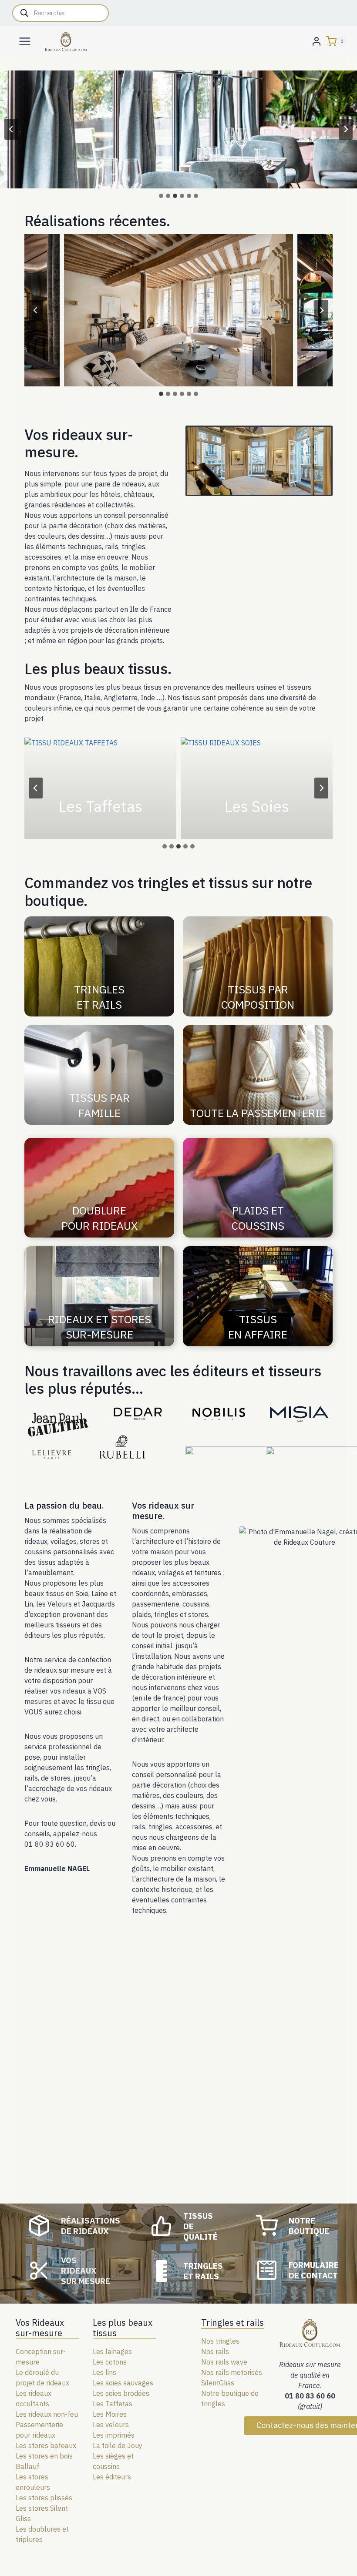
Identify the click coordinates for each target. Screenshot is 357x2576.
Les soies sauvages (123, 2383)
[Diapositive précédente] (11, 129)
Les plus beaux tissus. (98, 668)
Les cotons (110, 2362)
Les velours (111, 2425)
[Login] (317, 41)
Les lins (104, 2372)
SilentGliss (218, 2383)
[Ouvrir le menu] (25, 41)
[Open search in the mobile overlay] (61, 13)
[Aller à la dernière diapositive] (36, 310)
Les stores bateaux (46, 2445)
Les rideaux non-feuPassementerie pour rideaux (47, 2425)
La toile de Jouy (118, 2445)
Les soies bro (113, 2393)
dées (142, 2393)
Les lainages (112, 2351)
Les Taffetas (113, 2404)
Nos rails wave (224, 2362)
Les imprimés (114, 2435)
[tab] (161, 196)
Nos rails (215, 2351)
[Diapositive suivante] (346, 129)
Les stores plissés (44, 2498)
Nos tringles (220, 2341)
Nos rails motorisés (232, 2372)
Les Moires (110, 2414)
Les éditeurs (112, 2477)
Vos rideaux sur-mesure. (79, 443)
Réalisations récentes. (97, 221)
